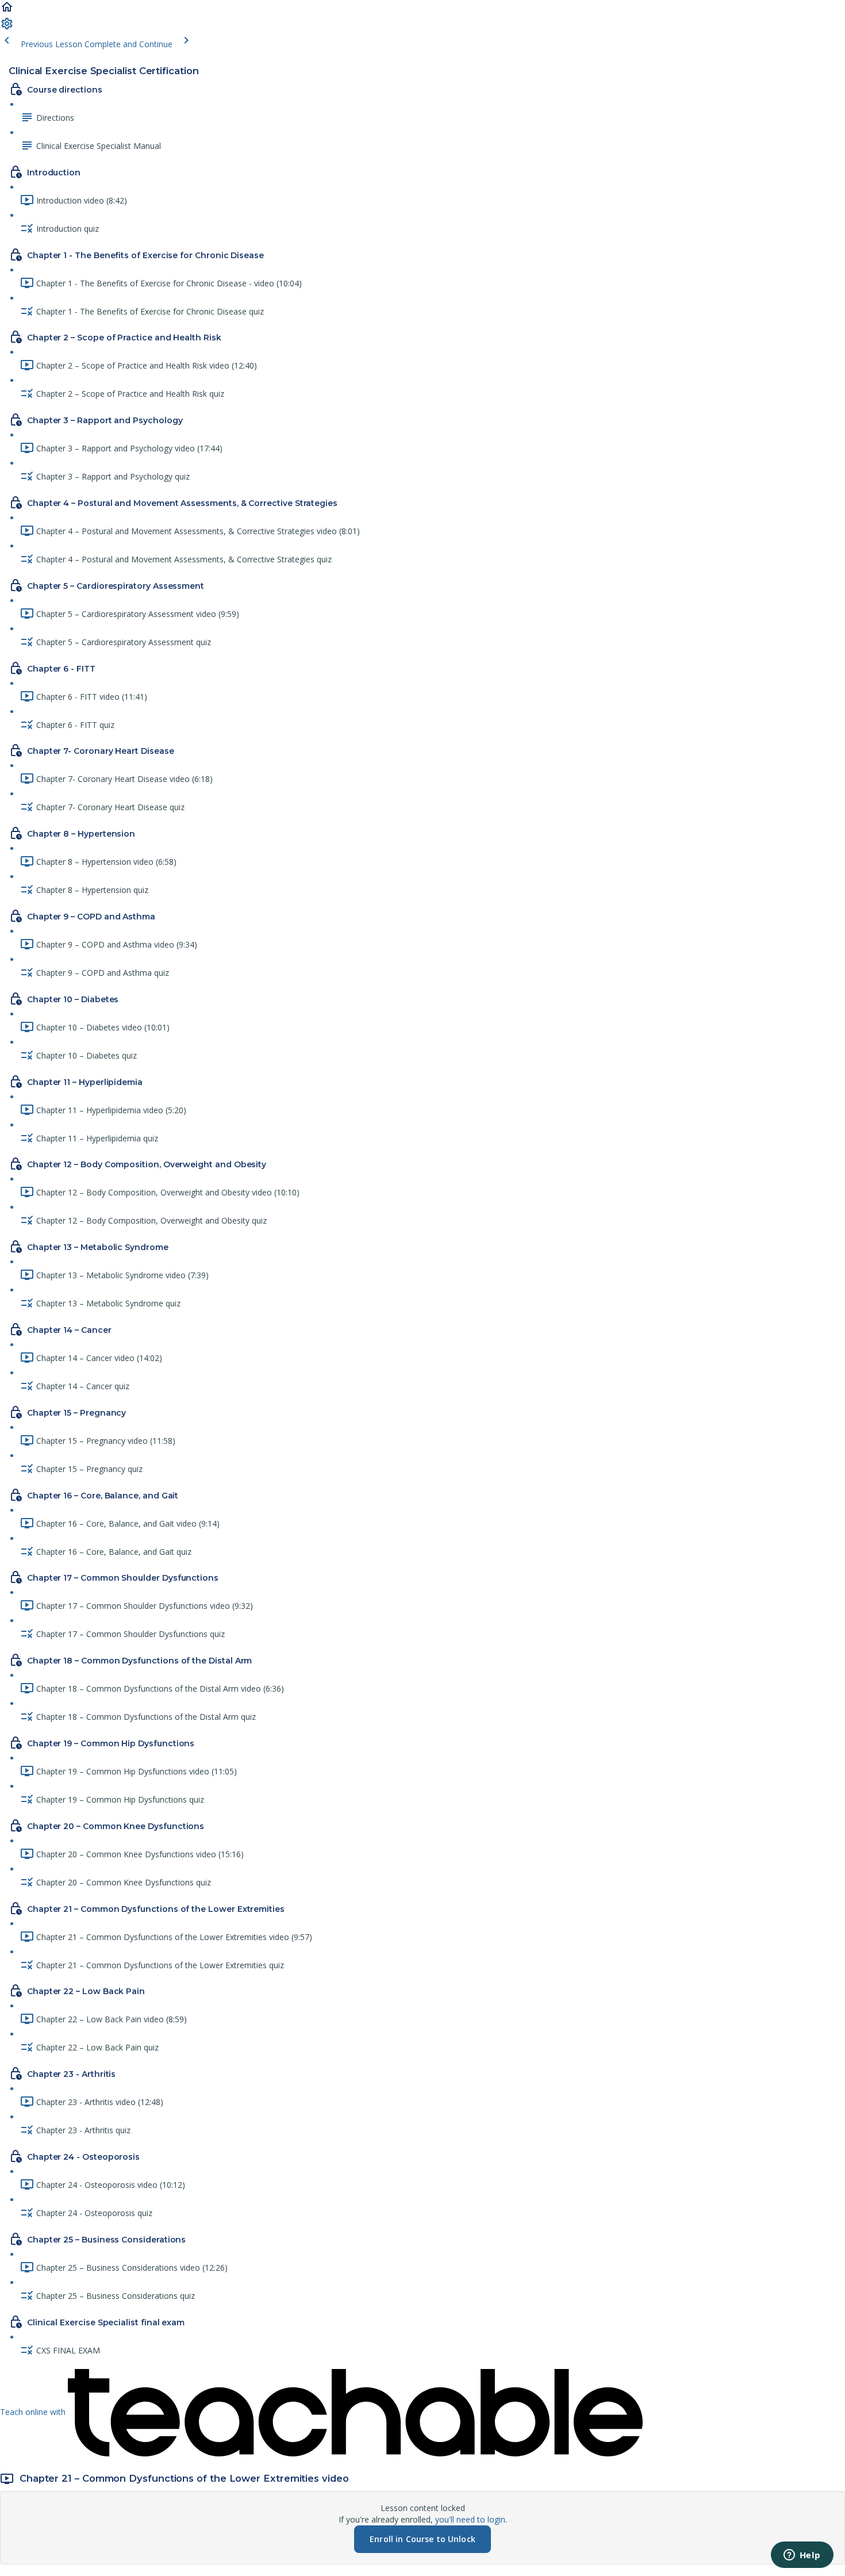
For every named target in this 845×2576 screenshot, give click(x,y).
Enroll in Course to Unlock (422, 2539)
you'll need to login (470, 2519)
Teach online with (34, 2412)
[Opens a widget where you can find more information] (802, 2556)
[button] (7, 11)
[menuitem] (7, 27)
